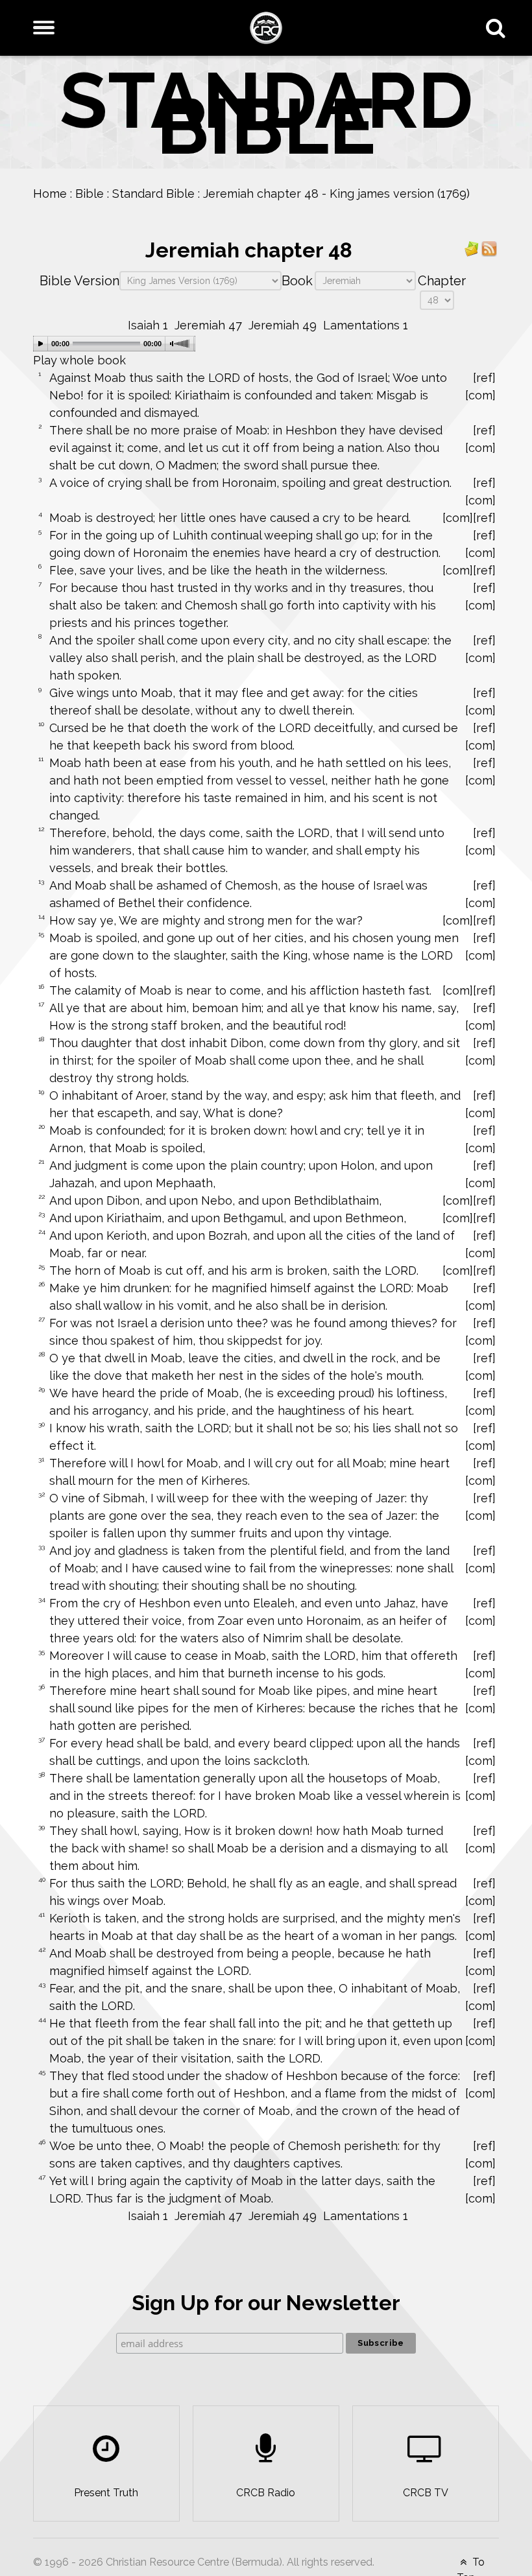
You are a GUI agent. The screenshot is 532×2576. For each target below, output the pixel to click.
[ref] (484, 378)
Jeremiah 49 (283, 325)
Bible (90, 194)
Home (50, 194)
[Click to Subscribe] (472, 248)
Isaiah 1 (148, 325)
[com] (480, 395)
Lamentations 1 (366, 325)
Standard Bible (153, 194)
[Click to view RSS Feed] (489, 248)
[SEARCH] (499, 28)
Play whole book (79, 360)
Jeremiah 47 (208, 325)
